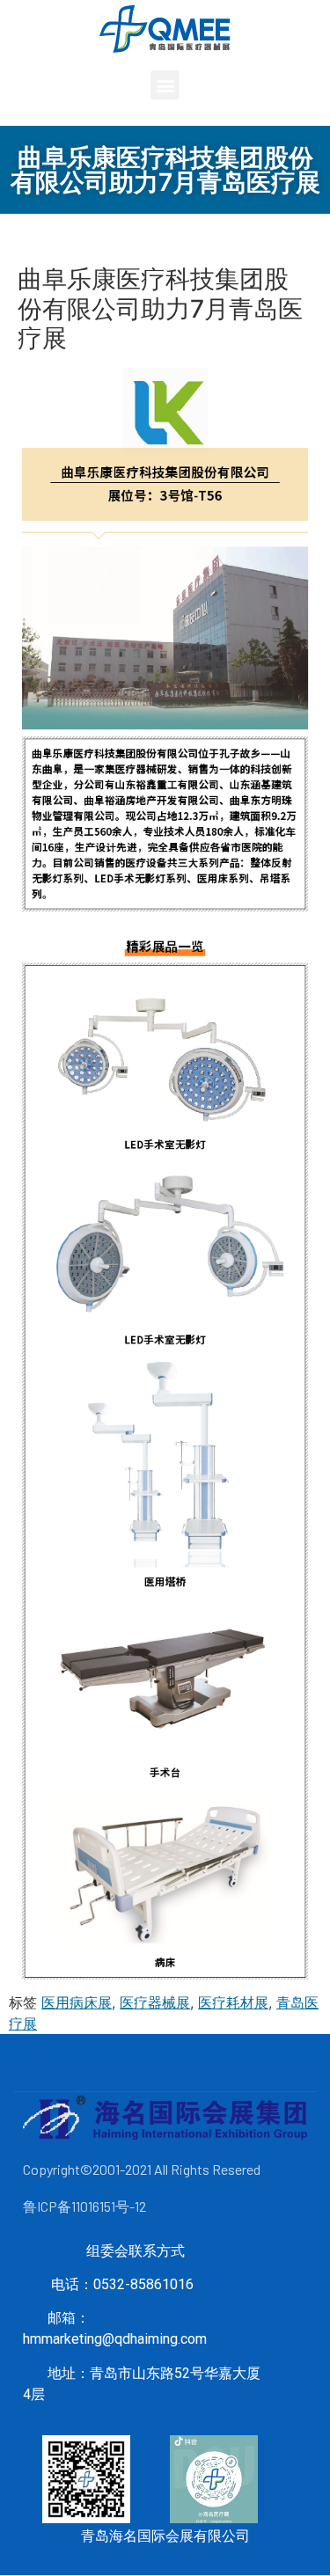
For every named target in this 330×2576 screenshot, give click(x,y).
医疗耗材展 (233, 2002)
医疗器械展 (155, 2002)
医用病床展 (77, 2002)
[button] (165, 85)
